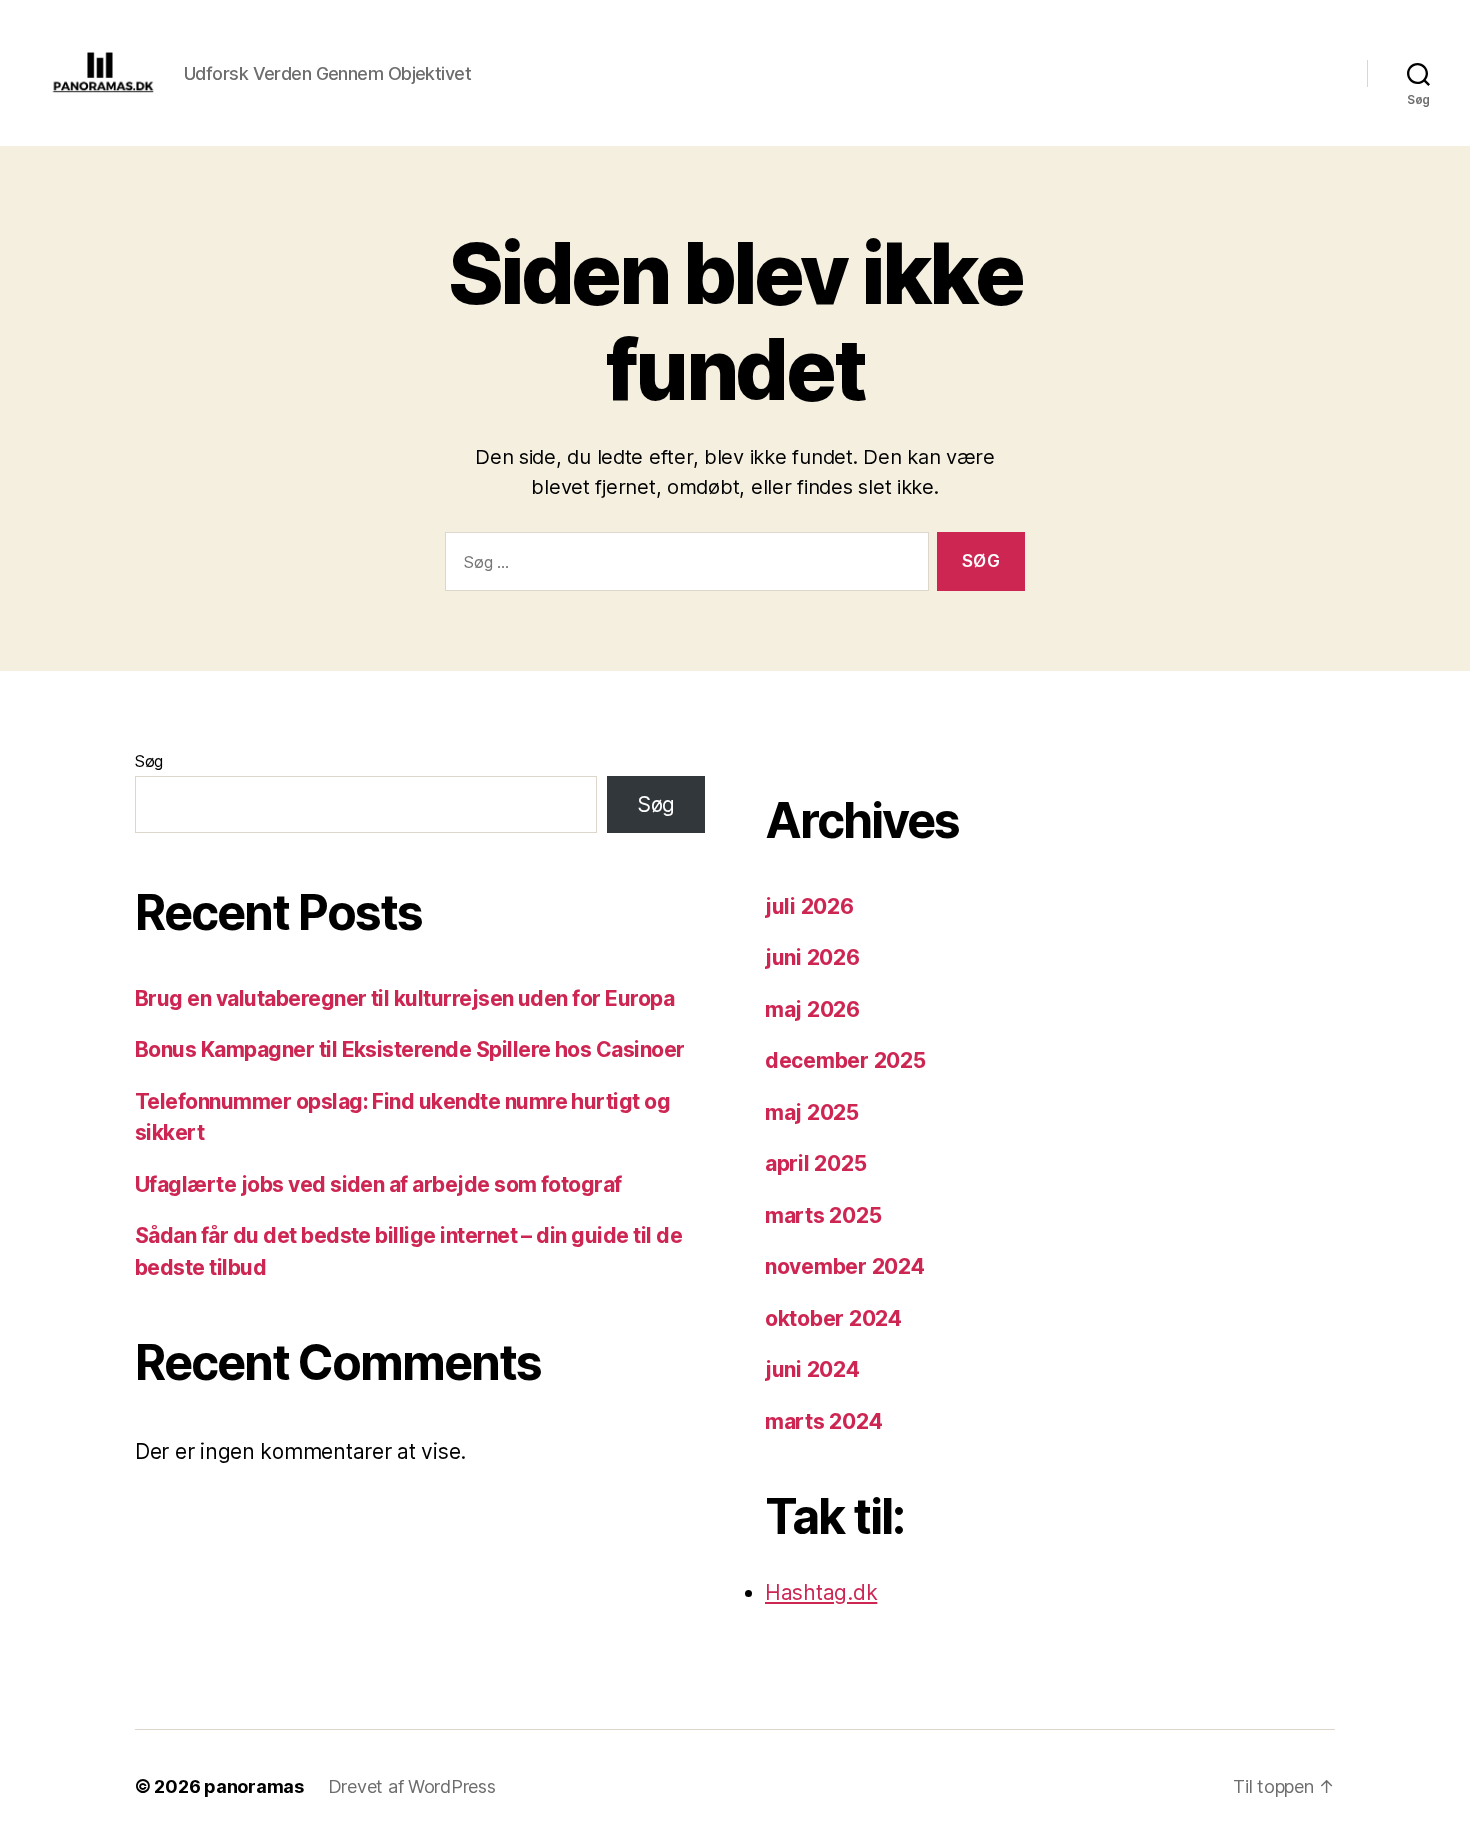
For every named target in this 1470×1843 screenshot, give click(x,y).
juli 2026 (809, 906)
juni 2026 (812, 957)
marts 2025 (823, 1215)
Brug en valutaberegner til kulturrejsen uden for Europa (404, 998)
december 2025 (845, 1060)
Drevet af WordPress (412, 1786)
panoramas (254, 1786)
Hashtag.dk (821, 1592)
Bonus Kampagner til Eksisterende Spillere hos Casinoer (410, 1049)
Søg (149, 761)
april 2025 (815, 1163)
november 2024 (845, 1266)
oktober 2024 (833, 1318)
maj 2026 (812, 1009)
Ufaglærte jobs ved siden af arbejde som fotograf (378, 1184)
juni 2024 (812, 1369)
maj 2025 (812, 1112)
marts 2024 (823, 1421)
